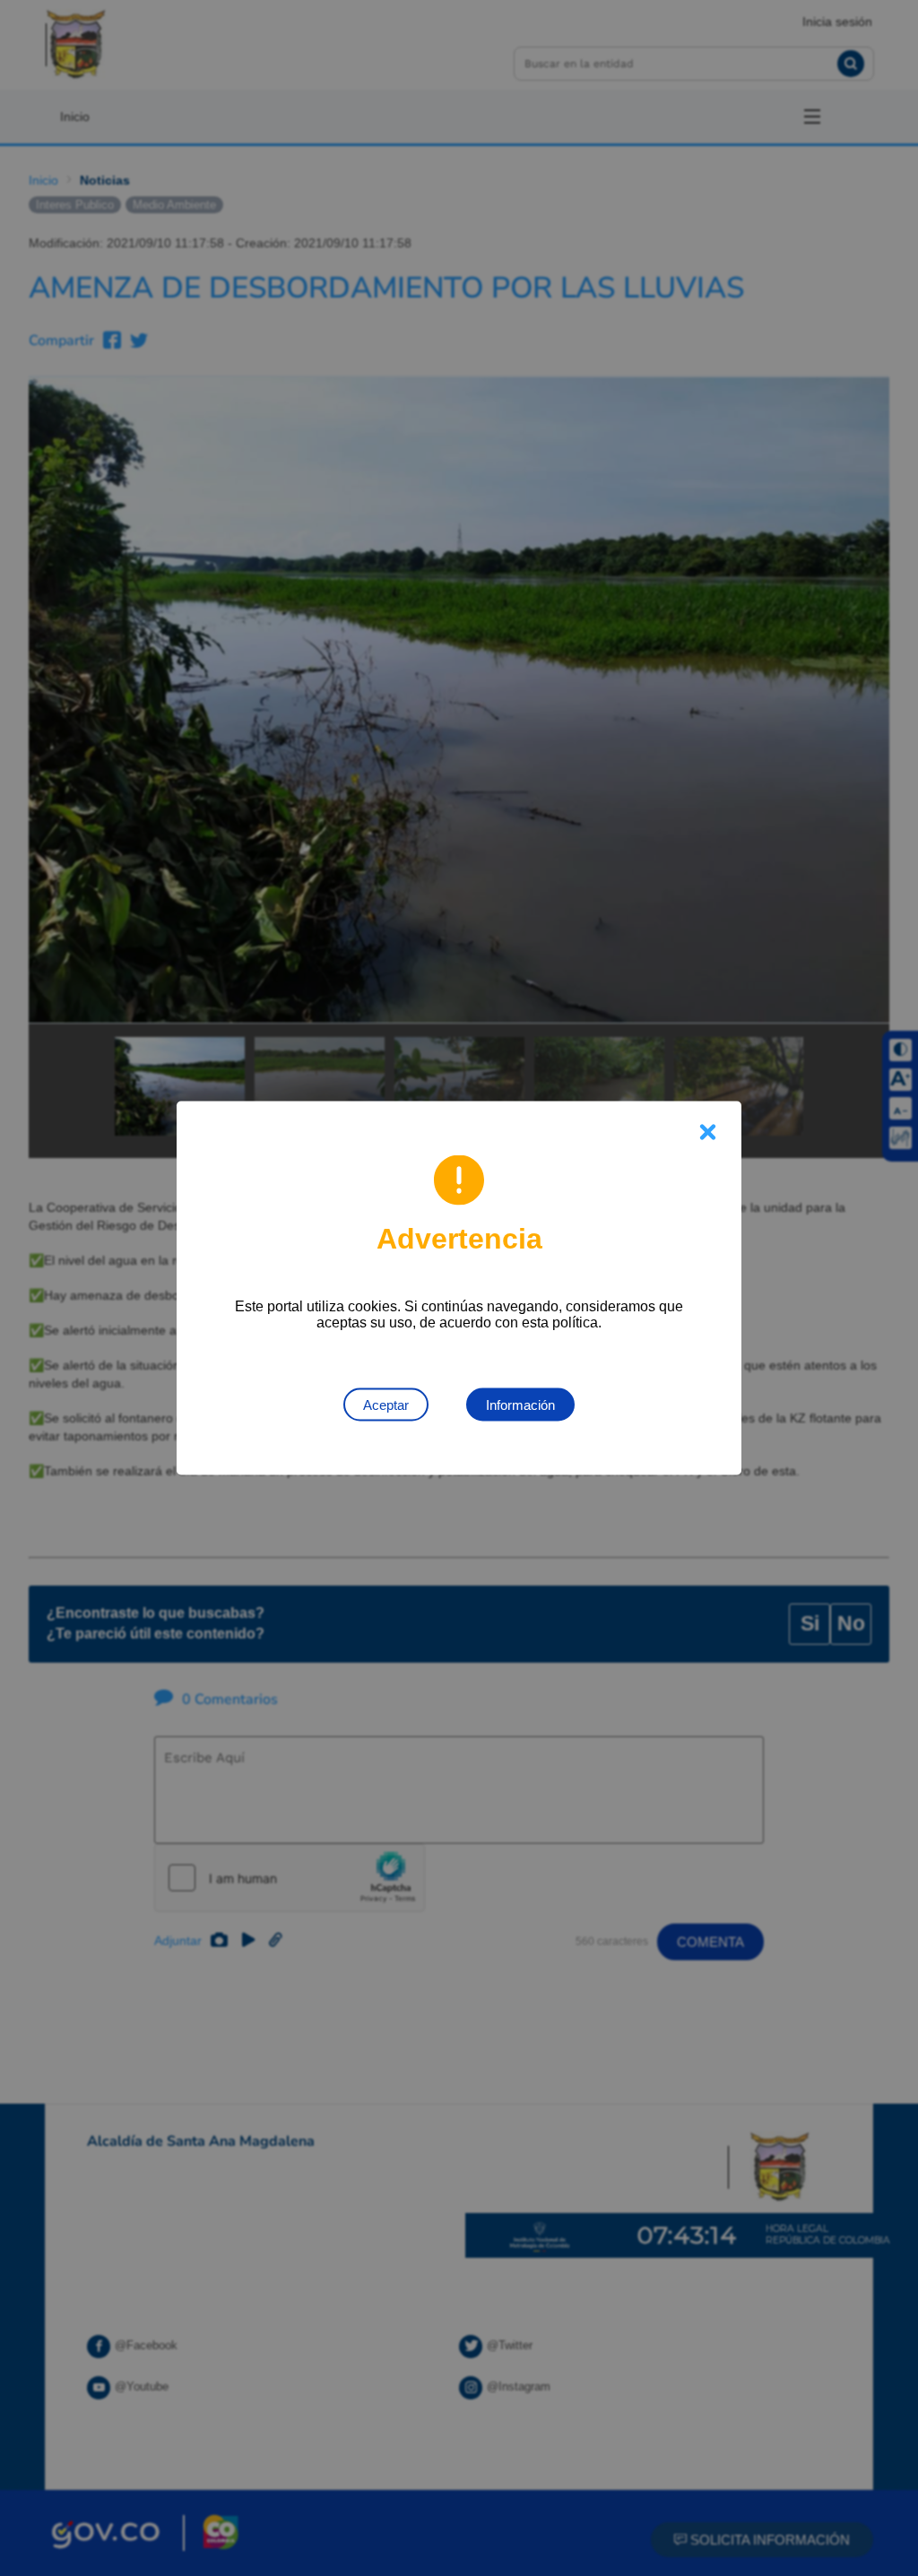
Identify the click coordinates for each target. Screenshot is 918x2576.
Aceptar (386, 1405)
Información (520, 1405)
